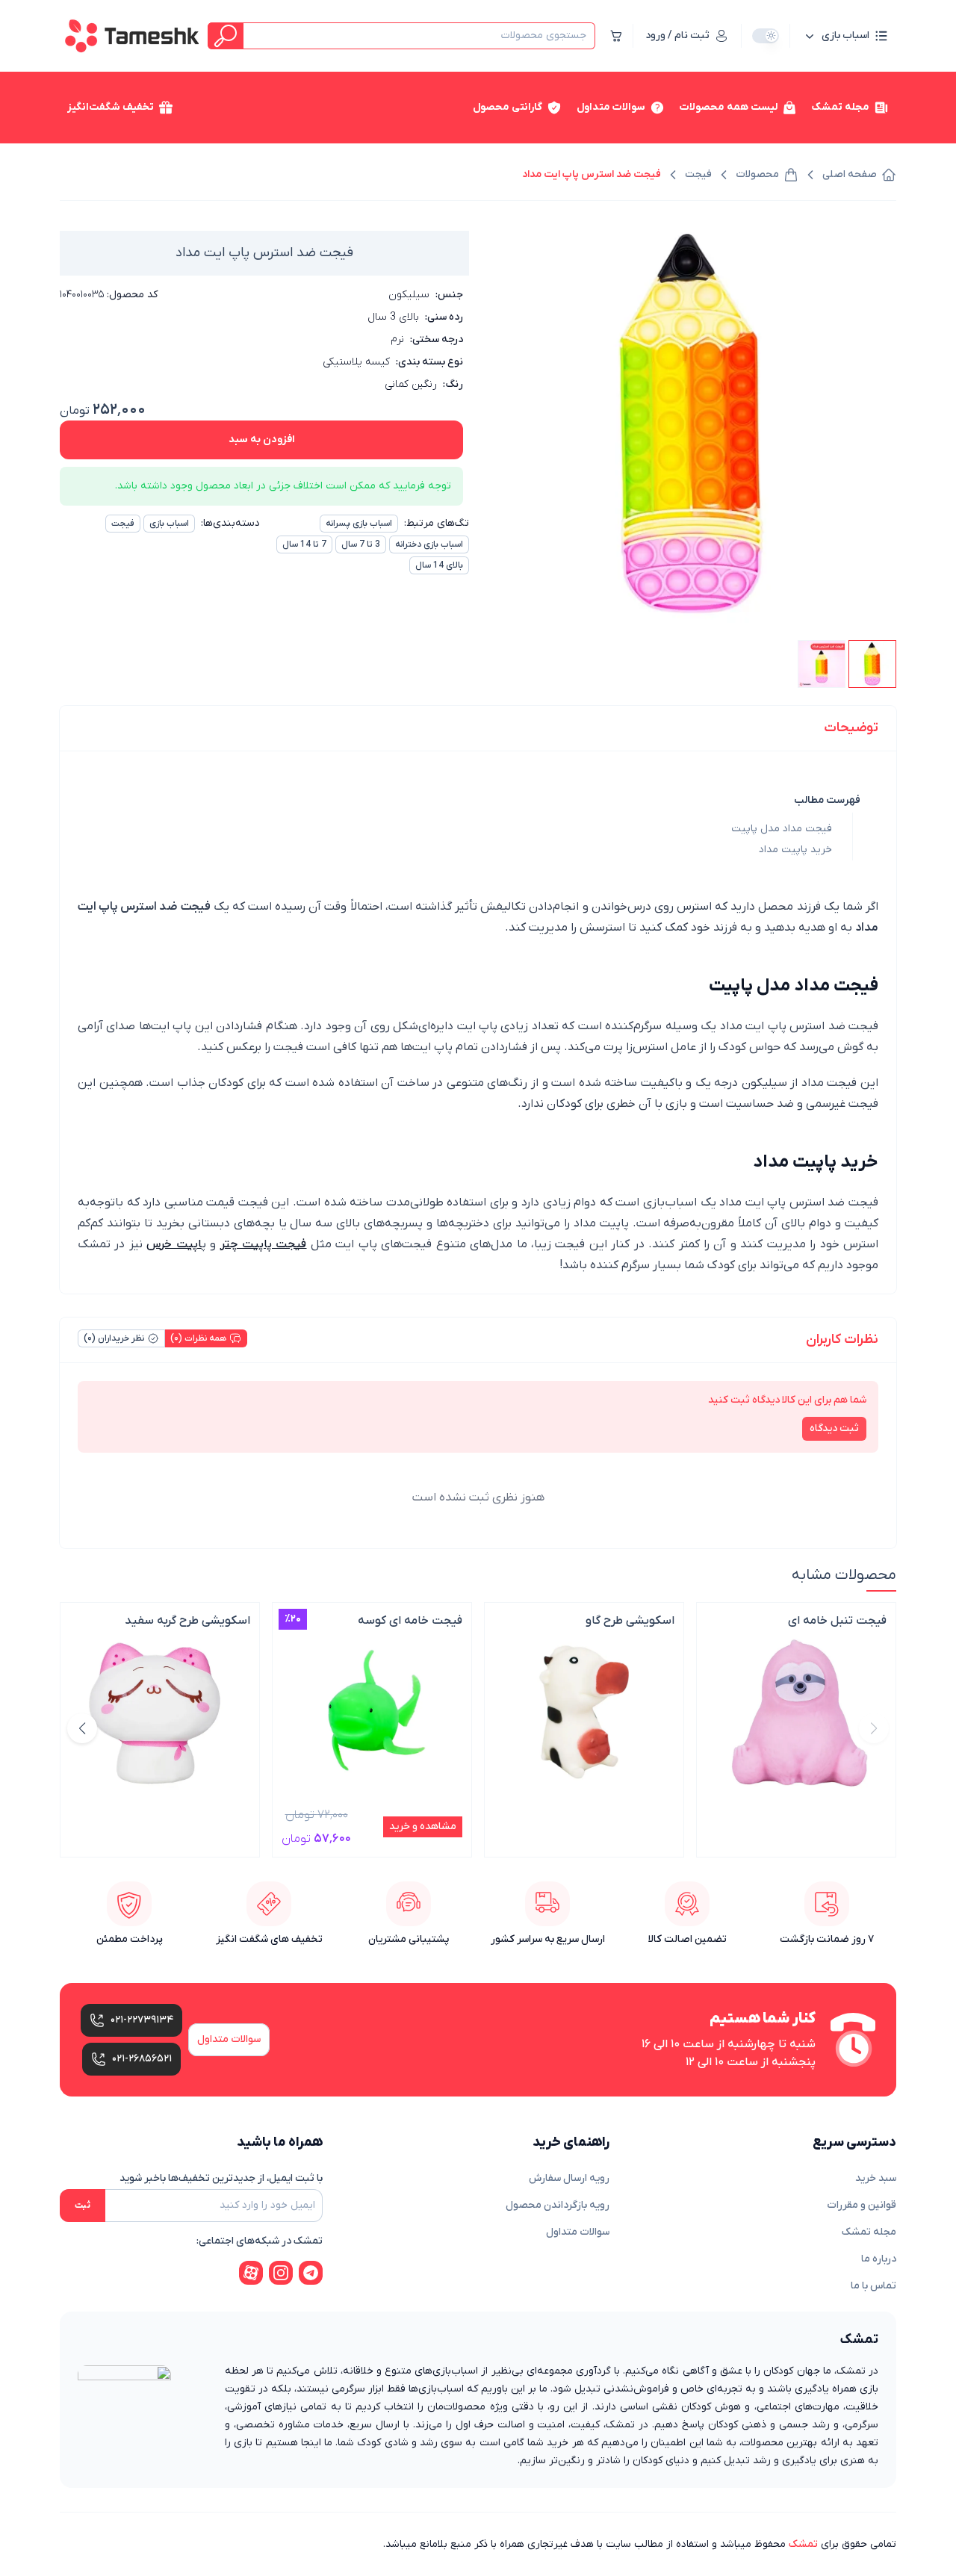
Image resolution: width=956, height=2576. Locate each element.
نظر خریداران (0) (114, 1338)
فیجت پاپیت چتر (264, 1244)
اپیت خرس (174, 1244)
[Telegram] (311, 2273)
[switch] (766, 36)
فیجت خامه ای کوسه (410, 1621)
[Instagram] (281, 2273)
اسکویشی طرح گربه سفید (187, 1621)
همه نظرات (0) (198, 1338)
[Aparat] (251, 2273)
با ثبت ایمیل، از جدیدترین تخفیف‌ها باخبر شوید (221, 2178)
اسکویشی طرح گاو (630, 1621)
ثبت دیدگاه (834, 1428)
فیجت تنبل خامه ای (837, 1621)
